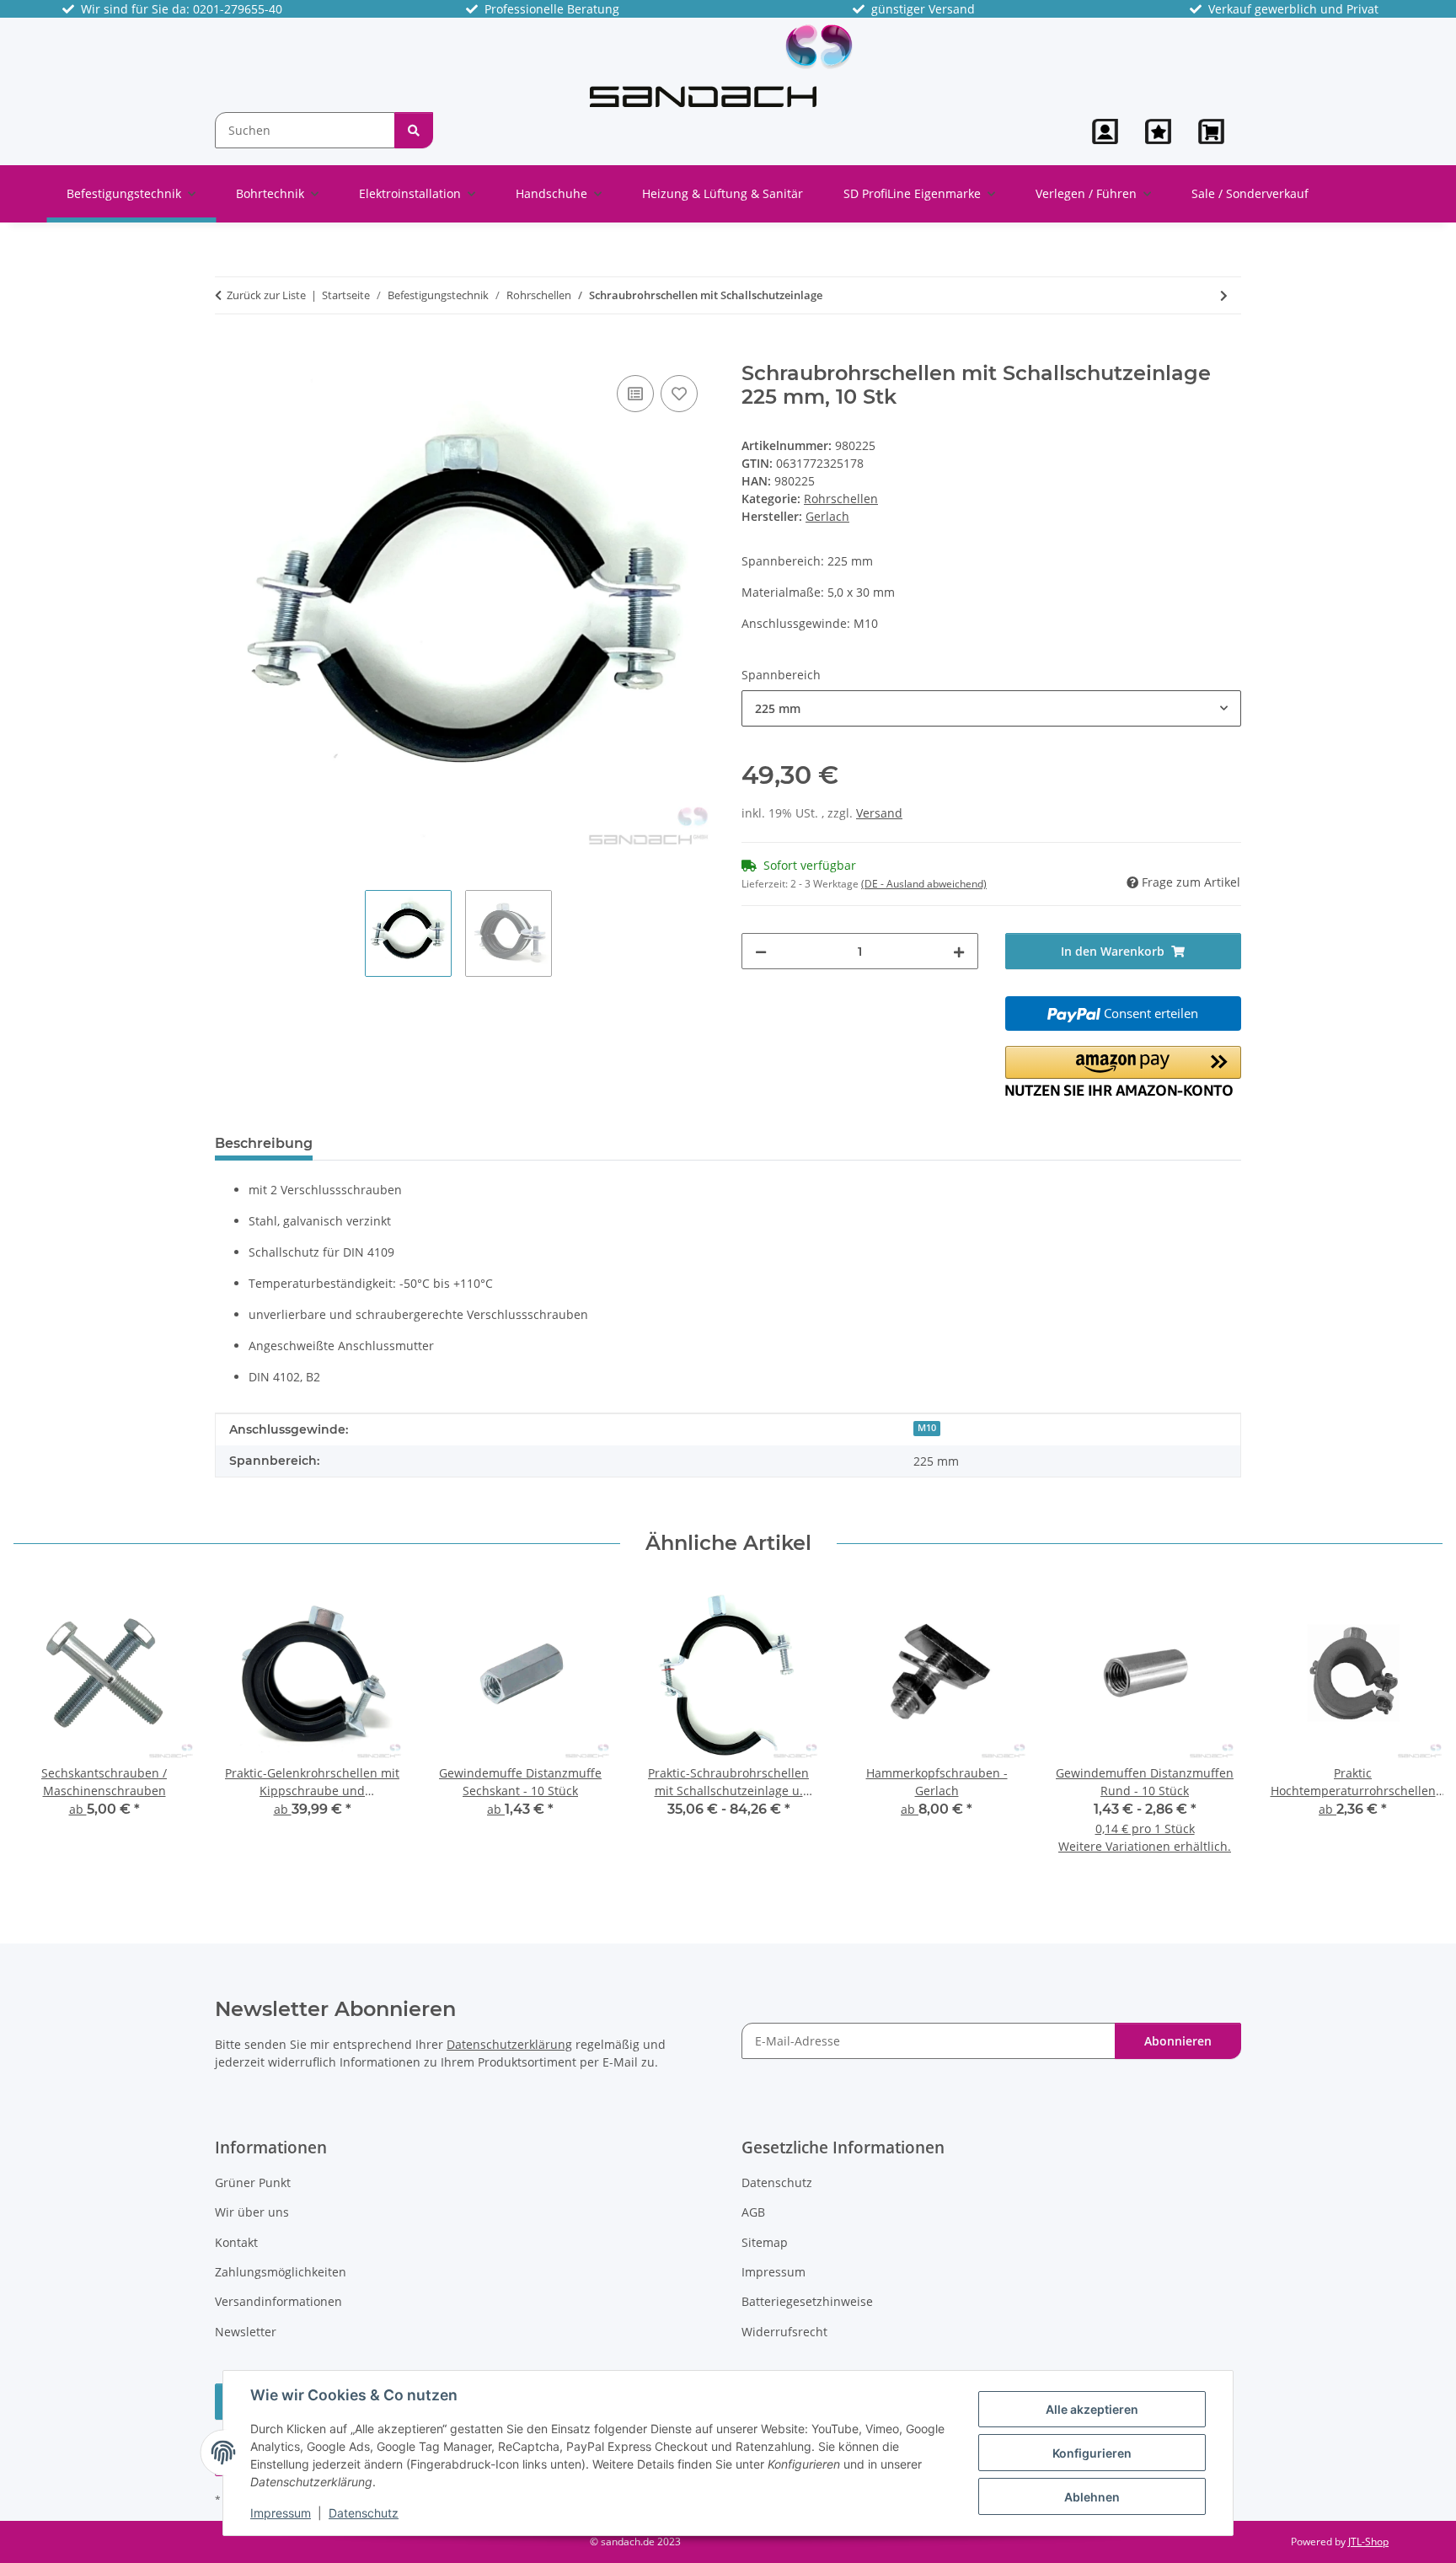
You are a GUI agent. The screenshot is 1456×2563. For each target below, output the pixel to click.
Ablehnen (1092, 2497)
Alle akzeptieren (1092, 2409)
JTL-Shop (1368, 2542)
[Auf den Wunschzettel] (679, 394)
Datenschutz (364, 2513)
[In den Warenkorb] (228, 352)
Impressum (281, 2513)
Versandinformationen (278, 2301)
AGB (753, 2212)
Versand (879, 813)
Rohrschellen (841, 499)
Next (1415, 1729)
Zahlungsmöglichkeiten (281, 2272)
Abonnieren (1178, 2041)
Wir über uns (252, 2212)
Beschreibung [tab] (264, 1143)
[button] (1105, 131)
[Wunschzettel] (1158, 131)
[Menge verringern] (761, 951)
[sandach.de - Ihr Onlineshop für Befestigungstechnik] (721, 65)
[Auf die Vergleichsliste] (635, 394)
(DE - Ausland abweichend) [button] (924, 884)
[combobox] (991, 708)
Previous (42, 1729)
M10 (927, 1428)
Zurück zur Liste (266, 295)
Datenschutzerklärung (509, 2044)
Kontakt (236, 2242)
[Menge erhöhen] (959, 951)
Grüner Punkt (253, 2182)
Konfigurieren (1092, 2453)
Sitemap (765, 2242)
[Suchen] (414, 130)
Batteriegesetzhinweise (807, 2301)
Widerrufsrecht (784, 2332)
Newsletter (246, 2332)
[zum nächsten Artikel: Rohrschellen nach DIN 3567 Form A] (1224, 295)
